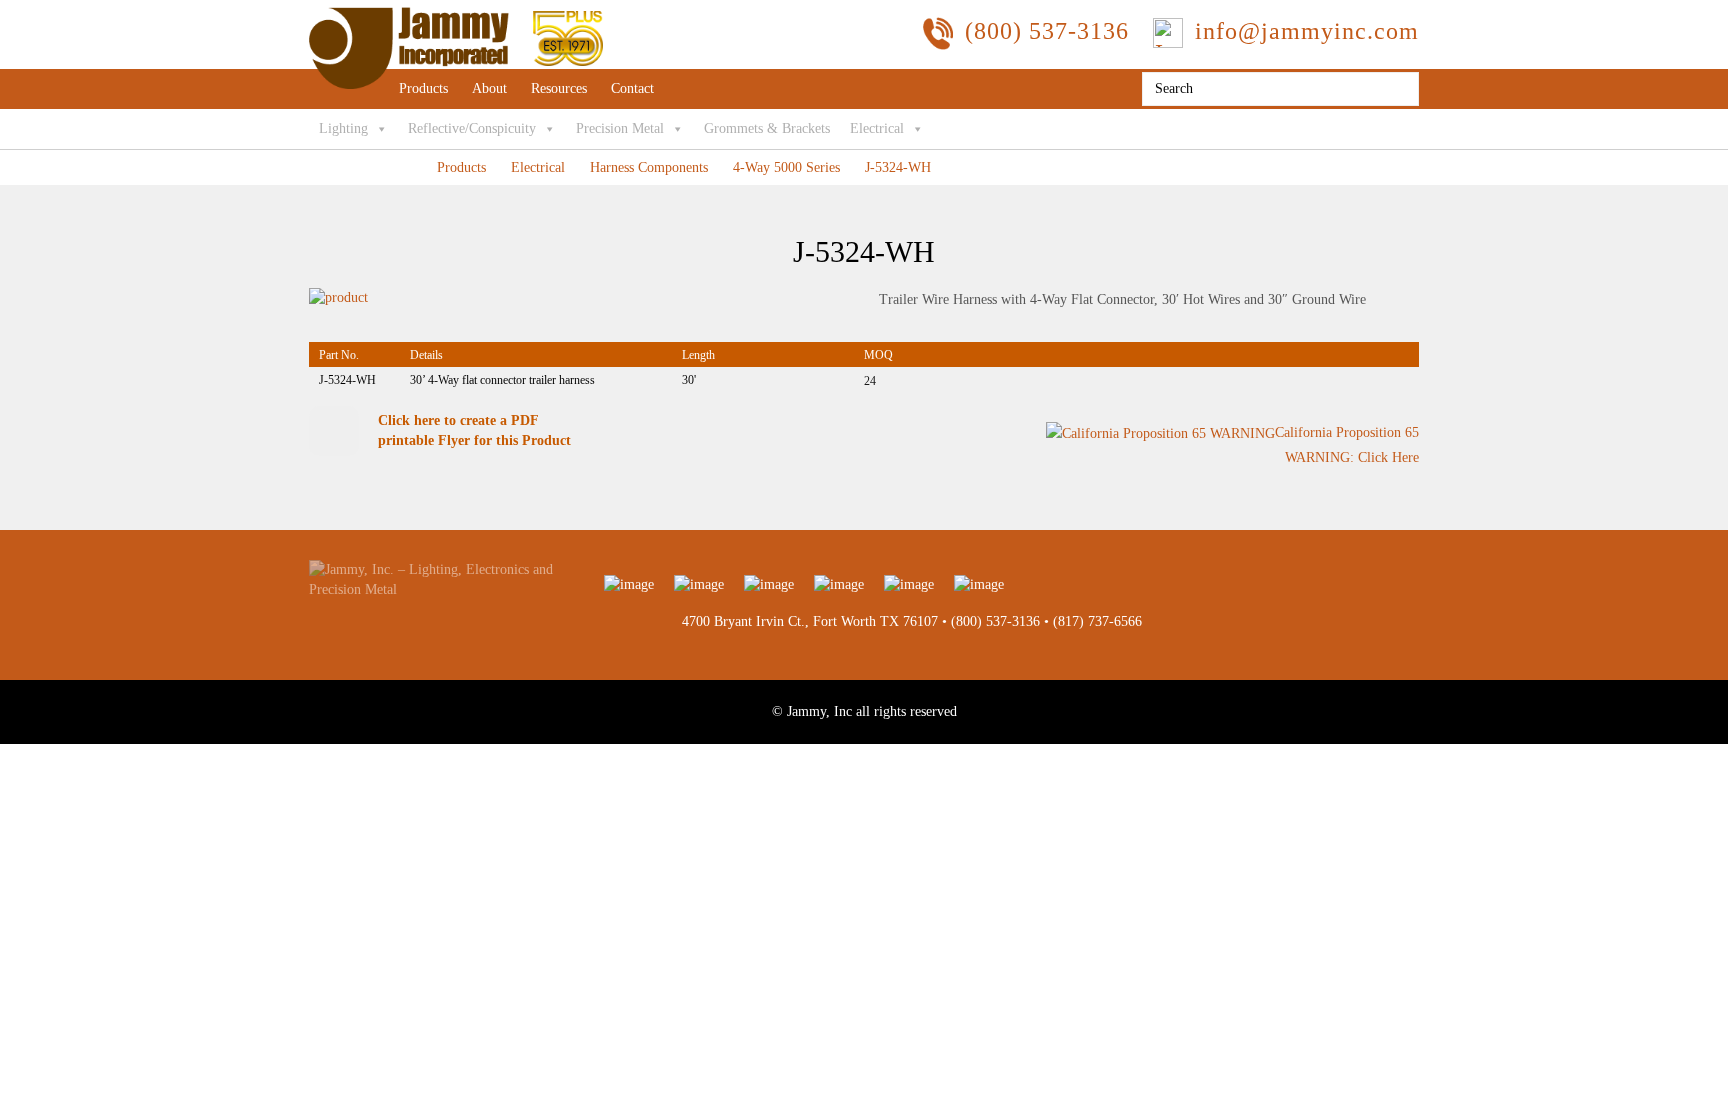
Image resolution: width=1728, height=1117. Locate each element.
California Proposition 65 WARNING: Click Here (1347, 445)
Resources (559, 88)
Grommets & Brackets (767, 128)
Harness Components (649, 167)
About (489, 88)
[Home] (456, 16)
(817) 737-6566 (1097, 621)
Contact (632, 88)
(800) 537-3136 (995, 621)
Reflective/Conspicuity (472, 128)
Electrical (877, 128)
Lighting (343, 128)
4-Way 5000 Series (786, 167)
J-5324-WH (898, 167)
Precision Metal (620, 128)
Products (423, 88)
